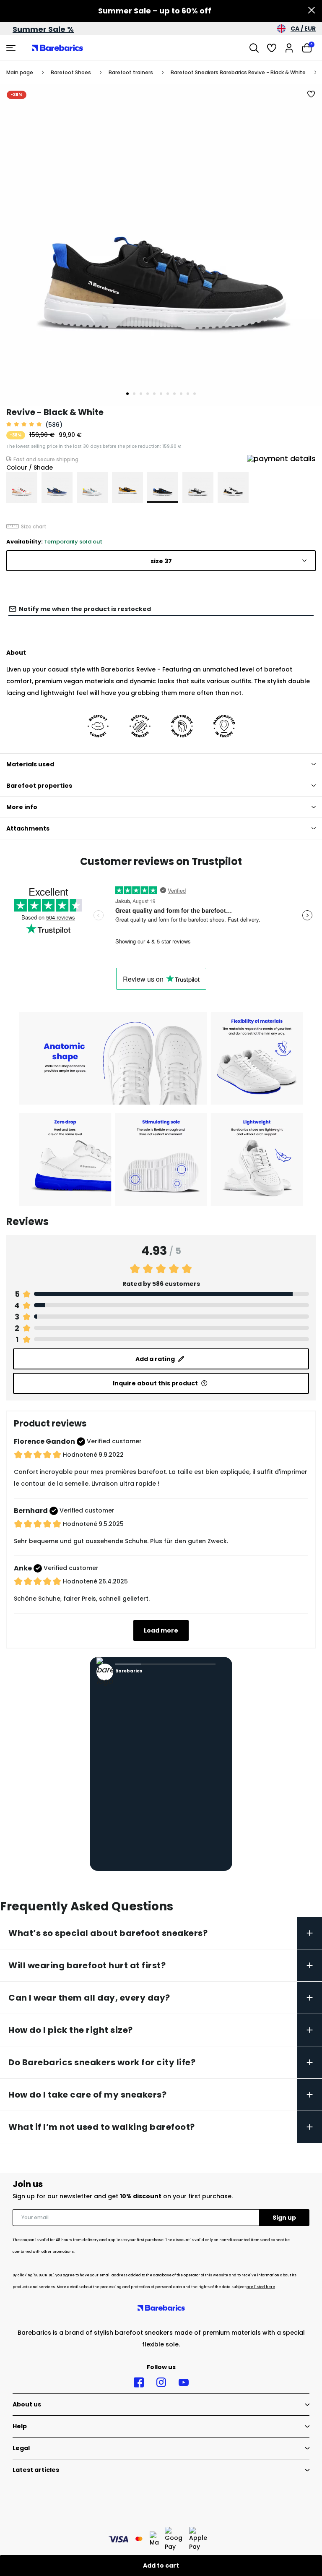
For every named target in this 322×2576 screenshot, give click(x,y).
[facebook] (139, 2383)
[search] (254, 48)
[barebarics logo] (57, 48)
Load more (161, 1630)
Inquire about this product (155, 1383)
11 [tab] (195, 394)
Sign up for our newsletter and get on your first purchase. (123, 2196)
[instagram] (161, 2383)
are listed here (261, 2287)
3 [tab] (141, 394)
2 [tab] (134, 394)
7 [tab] (168, 394)
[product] (22, 488)
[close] (312, 11)
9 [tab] (181, 394)
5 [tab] (154, 394)
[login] (289, 48)
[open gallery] (161, 245)
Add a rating (155, 1359)
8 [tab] (174, 394)
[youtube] (184, 2383)
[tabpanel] (161, 245)
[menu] (12, 48)
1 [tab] (127, 394)
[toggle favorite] (312, 94)
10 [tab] (188, 394)
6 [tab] (161, 394)
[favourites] (272, 48)
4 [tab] (148, 394)
